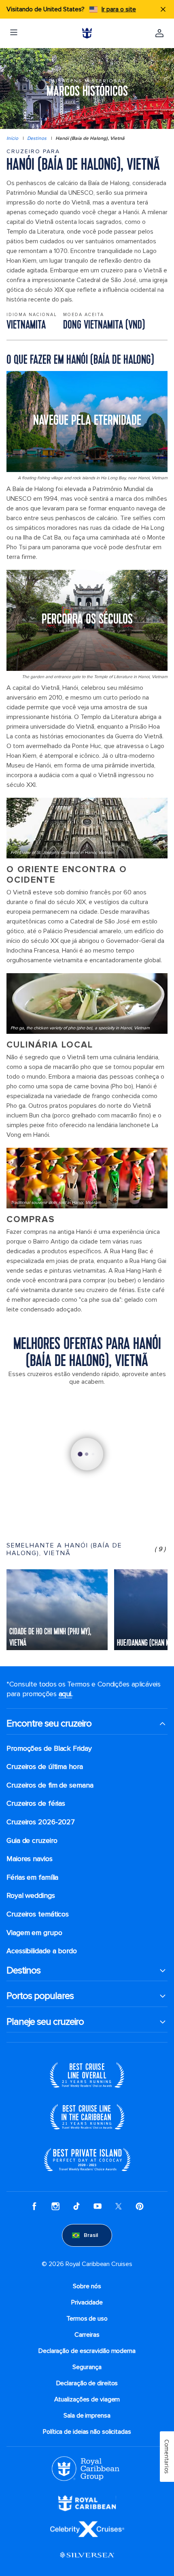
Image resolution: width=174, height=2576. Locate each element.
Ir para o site (119, 9)
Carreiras (87, 2335)
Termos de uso (87, 2319)
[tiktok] (76, 2206)
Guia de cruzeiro (32, 1841)
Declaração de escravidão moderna (87, 2351)
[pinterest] (140, 2206)
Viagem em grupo (34, 1933)
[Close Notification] (163, 9)
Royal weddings (31, 1896)
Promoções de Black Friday (49, 1749)
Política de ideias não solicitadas (87, 2432)
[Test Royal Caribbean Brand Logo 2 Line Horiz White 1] (87, 2503)
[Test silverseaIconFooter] (87, 2555)
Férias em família (32, 1877)
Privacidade (87, 2302)
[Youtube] (98, 2206)
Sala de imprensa (87, 2416)
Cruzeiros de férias (36, 1803)
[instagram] (55, 2206)
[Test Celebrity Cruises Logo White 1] (87, 2529)
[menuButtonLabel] (14, 33)
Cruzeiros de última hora (45, 1767)
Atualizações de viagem (87, 2399)
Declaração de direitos (87, 2383)
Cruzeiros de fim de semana (50, 1785)
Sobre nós (87, 2286)
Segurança (87, 2367)
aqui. (66, 1694)
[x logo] (119, 2206)
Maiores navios (30, 1859)
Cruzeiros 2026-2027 (41, 1822)
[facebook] (34, 2206)
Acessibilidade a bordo (42, 1951)
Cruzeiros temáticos (38, 1914)
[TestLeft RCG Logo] (86, 2468)
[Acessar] (159, 33)
